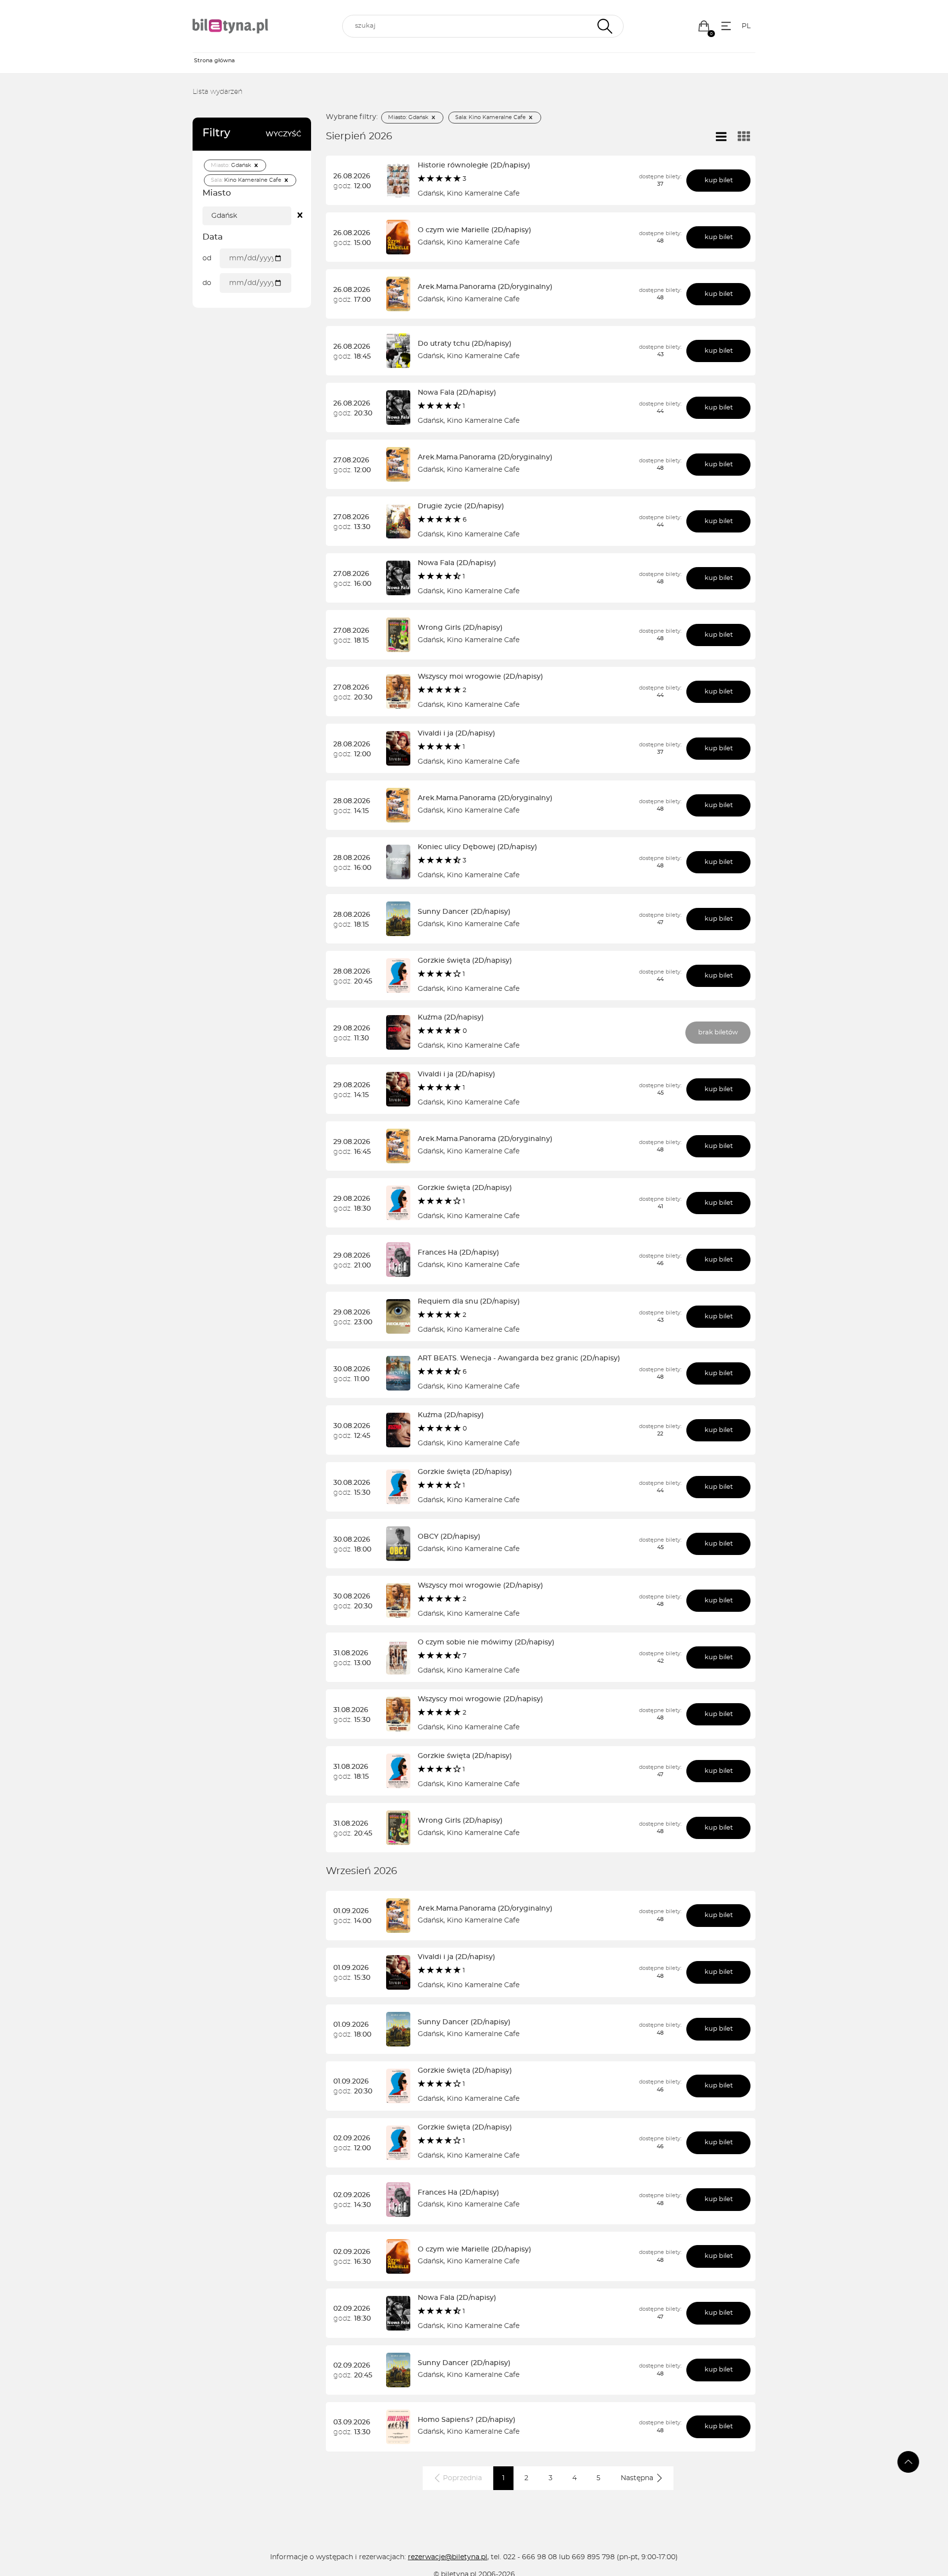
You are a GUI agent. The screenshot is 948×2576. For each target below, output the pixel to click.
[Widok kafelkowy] (744, 137)
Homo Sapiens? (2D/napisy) (467, 2420)
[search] (483, 26)
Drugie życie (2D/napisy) (461, 506)
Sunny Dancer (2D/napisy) (464, 912)
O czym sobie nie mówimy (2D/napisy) (486, 1642)
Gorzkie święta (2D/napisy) (465, 961)
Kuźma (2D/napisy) (451, 1018)
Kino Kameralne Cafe (483, 194)
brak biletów (718, 1033)
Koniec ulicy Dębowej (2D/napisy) (477, 847)
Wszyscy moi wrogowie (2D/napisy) (480, 677)
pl (746, 26)
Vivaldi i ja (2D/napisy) (456, 734)
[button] (704, 26)
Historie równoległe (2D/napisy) (474, 165)
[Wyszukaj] (604, 26)
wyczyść (283, 134)
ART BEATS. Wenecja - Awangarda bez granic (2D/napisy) (519, 1358)
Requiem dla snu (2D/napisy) (469, 1302)
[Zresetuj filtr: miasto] (300, 216)
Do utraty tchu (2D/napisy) (465, 344)
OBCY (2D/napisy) (449, 1537)
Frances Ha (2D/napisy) (458, 1253)
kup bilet (719, 181)
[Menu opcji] (726, 26)
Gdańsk (431, 194)
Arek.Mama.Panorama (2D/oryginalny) (485, 287)
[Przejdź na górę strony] (908, 2462)
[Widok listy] (721, 137)
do (207, 283)
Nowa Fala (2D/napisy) (457, 393)
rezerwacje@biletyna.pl (448, 2557)
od (207, 258)
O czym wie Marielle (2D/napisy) (474, 230)
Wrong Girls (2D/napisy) (460, 628)
